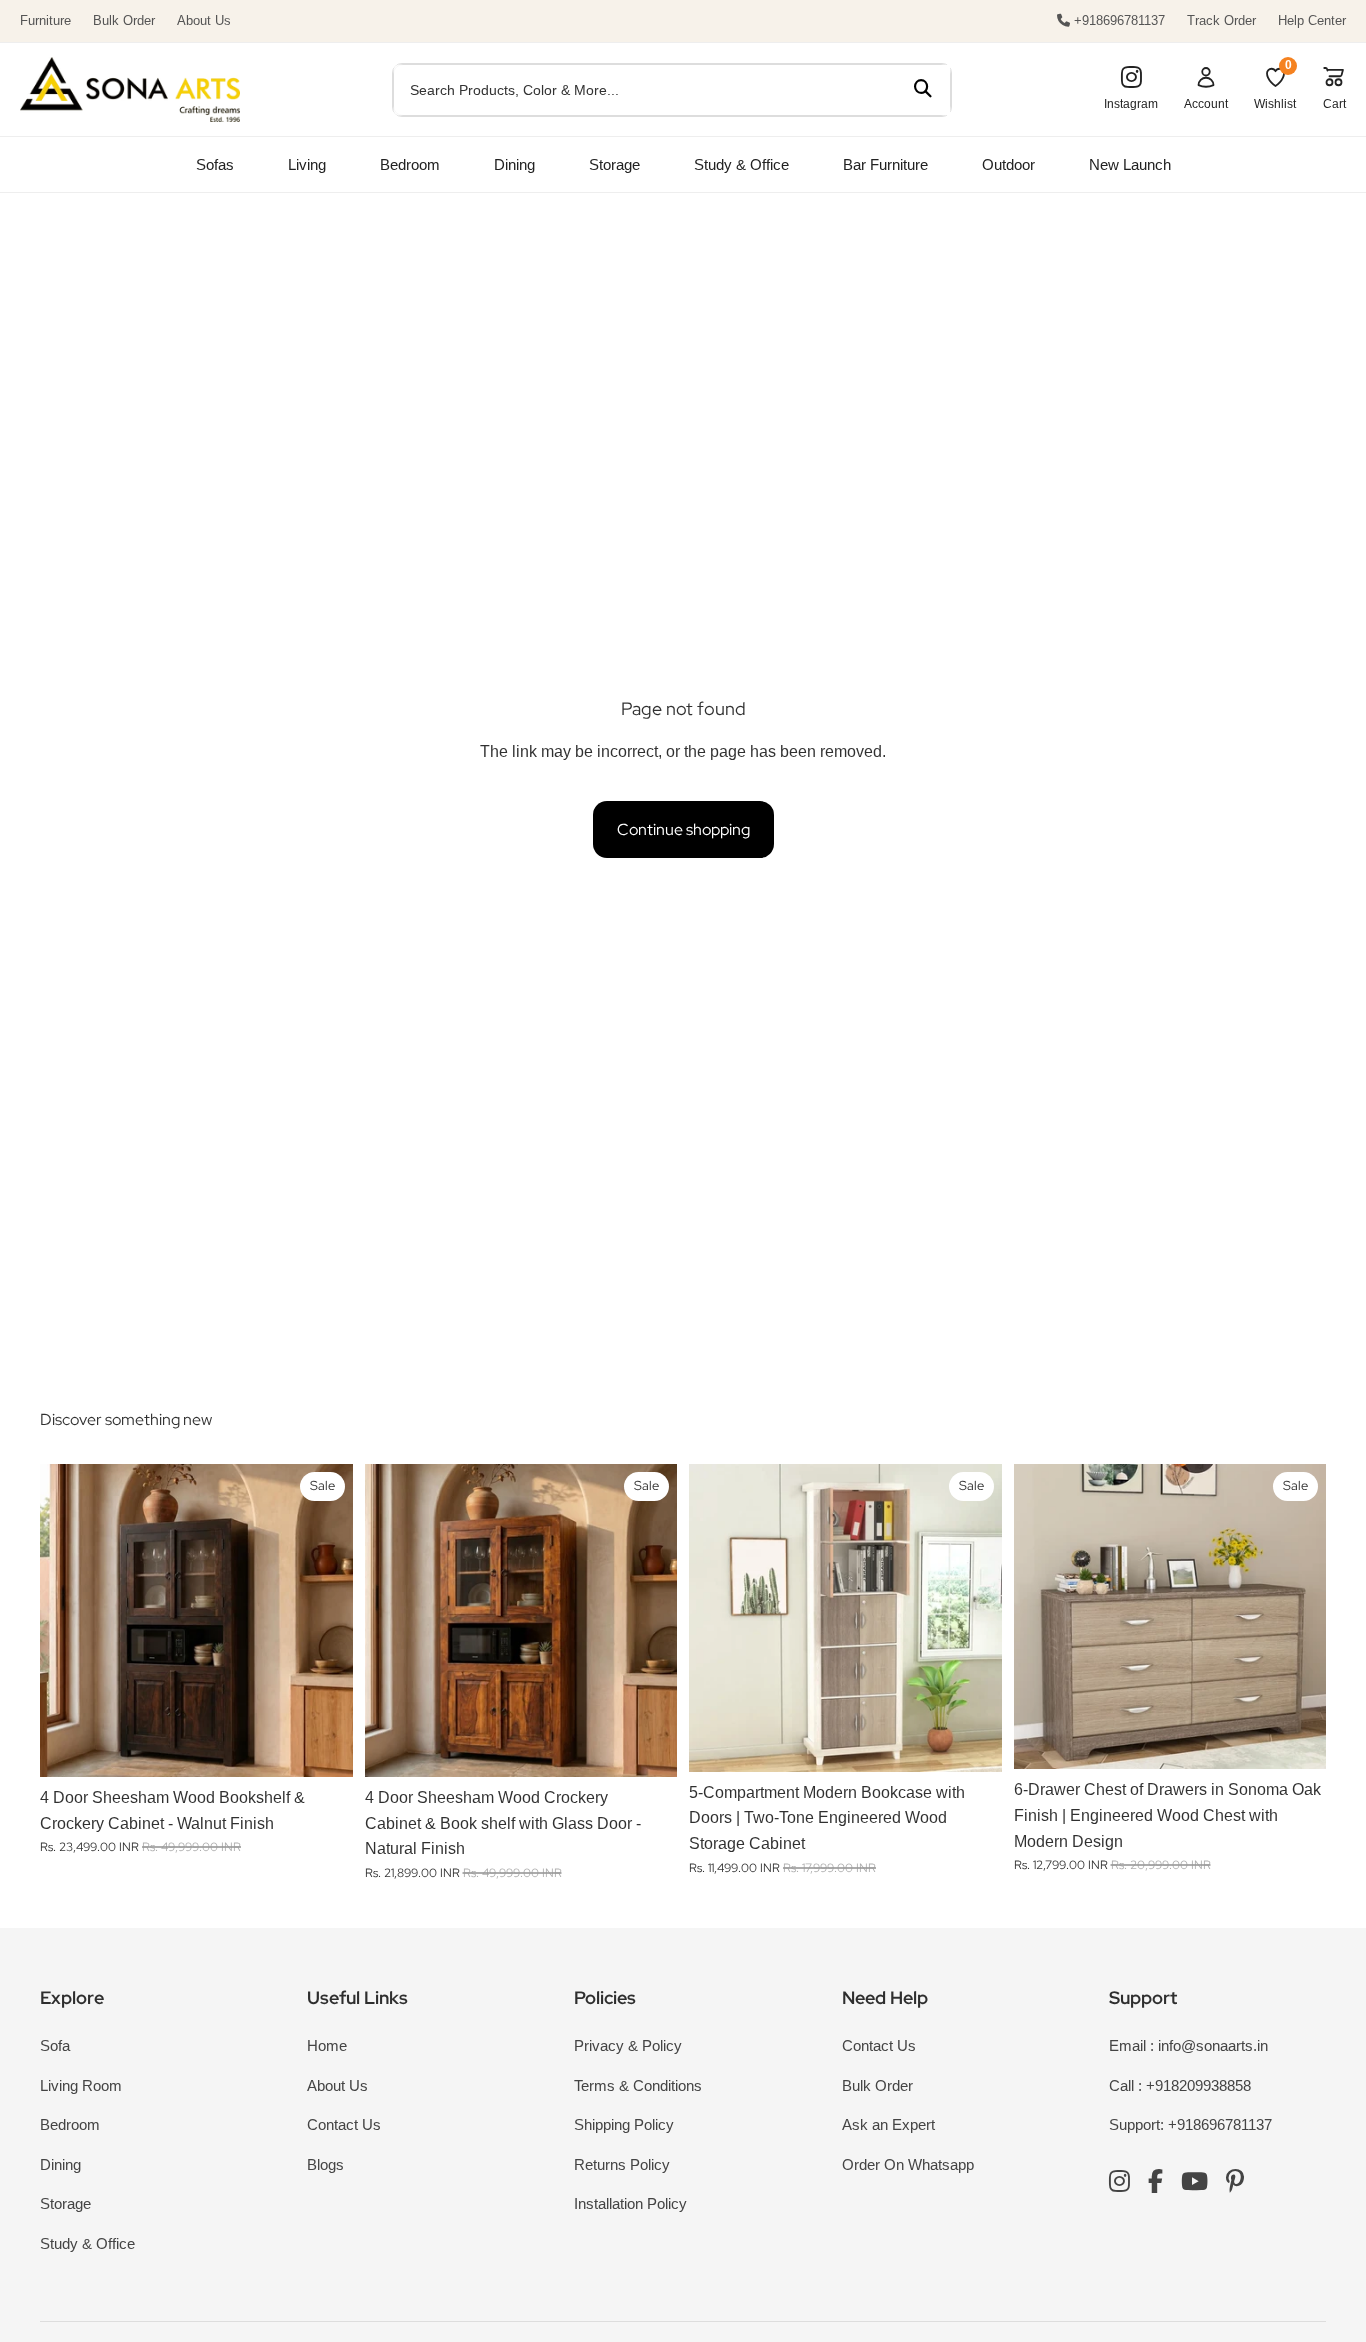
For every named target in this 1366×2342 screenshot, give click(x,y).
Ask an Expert (888, 2124)
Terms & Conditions (638, 2085)
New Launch (1130, 164)
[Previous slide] (70, 1621)
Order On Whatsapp (908, 2164)
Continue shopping (683, 829)
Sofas (215, 164)
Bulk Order (124, 20)
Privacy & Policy (628, 2045)
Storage (614, 164)
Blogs (325, 2164)
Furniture (45, 20)
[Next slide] (323, 1621)
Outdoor (1008, 164)
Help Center (1312, 20)
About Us (204, 20)
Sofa (55, 2045)
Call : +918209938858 (1180, 2085)
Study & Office (741, 164)
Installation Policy (630, 2203)
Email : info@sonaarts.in (1188, 2045)
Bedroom (410, 164)
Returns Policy (622, 2164)
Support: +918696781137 (1190, 2124)
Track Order (1221, 20)
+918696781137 (1117, 20)
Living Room (81, 2085)
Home (327, 2045)
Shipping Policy (624, 2124)
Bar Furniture (885, 164)
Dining (514, 164)
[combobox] (644, 90)
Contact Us (344, 2124)
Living (307, 164)
